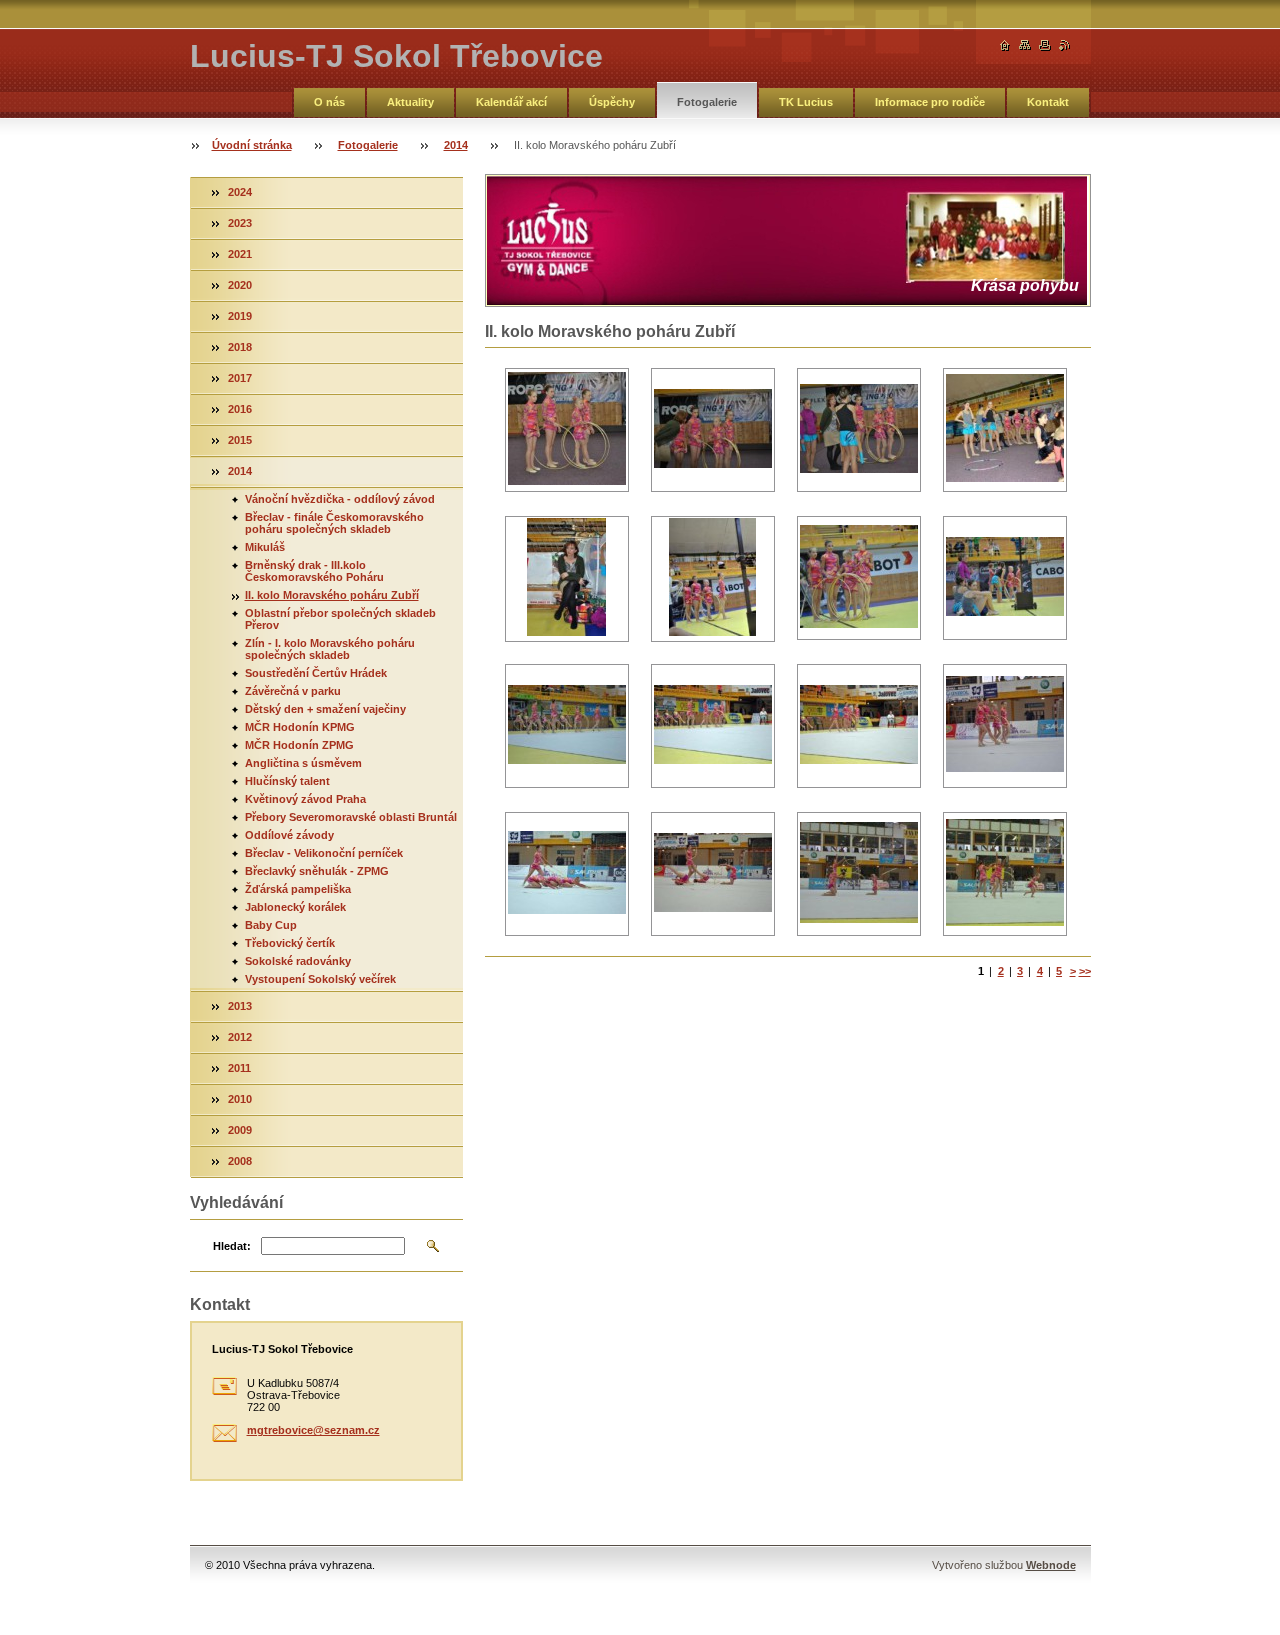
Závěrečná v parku (293, 691)
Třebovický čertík (290, 943)
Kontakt (1048, 102)
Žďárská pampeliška (298, 889)
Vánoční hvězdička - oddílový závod (340, 499)
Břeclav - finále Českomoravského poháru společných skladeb (334, 523)
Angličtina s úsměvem (303, 763)
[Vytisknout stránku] (1045, 45)
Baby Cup (271, 925)
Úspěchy (612, 102)
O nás (329, 102)
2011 (239, 1068)
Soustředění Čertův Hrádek (316, 673)
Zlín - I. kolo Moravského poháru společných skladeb (330, 649)
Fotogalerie (707, 102)
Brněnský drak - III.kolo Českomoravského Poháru (314, 571)
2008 (240, 1161)
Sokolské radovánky (298, 961)
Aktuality (410, 102)
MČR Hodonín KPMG (300, 727)
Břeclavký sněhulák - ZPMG (317, 871)
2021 (240, 254)
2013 (240, 1006)
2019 (240, 316)
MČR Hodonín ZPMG (299, 745)
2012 (240, 1037)
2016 (240, 409)
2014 (456, 145)
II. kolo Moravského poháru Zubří (332, 595)
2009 (240, 1130)
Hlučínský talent (287, 781)
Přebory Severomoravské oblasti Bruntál (351, 817)
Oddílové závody (289, 835)
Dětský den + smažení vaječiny (325, 709)
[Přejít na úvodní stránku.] (1005, 45)
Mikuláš (265, 547)
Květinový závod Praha (305, 799)
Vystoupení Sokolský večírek (320, 979)
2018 (240, 347)
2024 (240, 192)
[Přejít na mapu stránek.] (1025, 45)
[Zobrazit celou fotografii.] (567, 430)
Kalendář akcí (511, 102)
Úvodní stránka (252, 145)
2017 (240, 378)
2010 (240, 1099)
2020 (240, 285)
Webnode (1051, 1565)
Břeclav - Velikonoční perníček (324, 853)
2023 (240, 223)
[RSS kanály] (1065, 45)
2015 (240, 440)
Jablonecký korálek (295, 907)
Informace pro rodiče (930, 102)
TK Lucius (806, 102)
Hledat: (232, 1246)
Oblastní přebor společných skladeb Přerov (340, 619)
